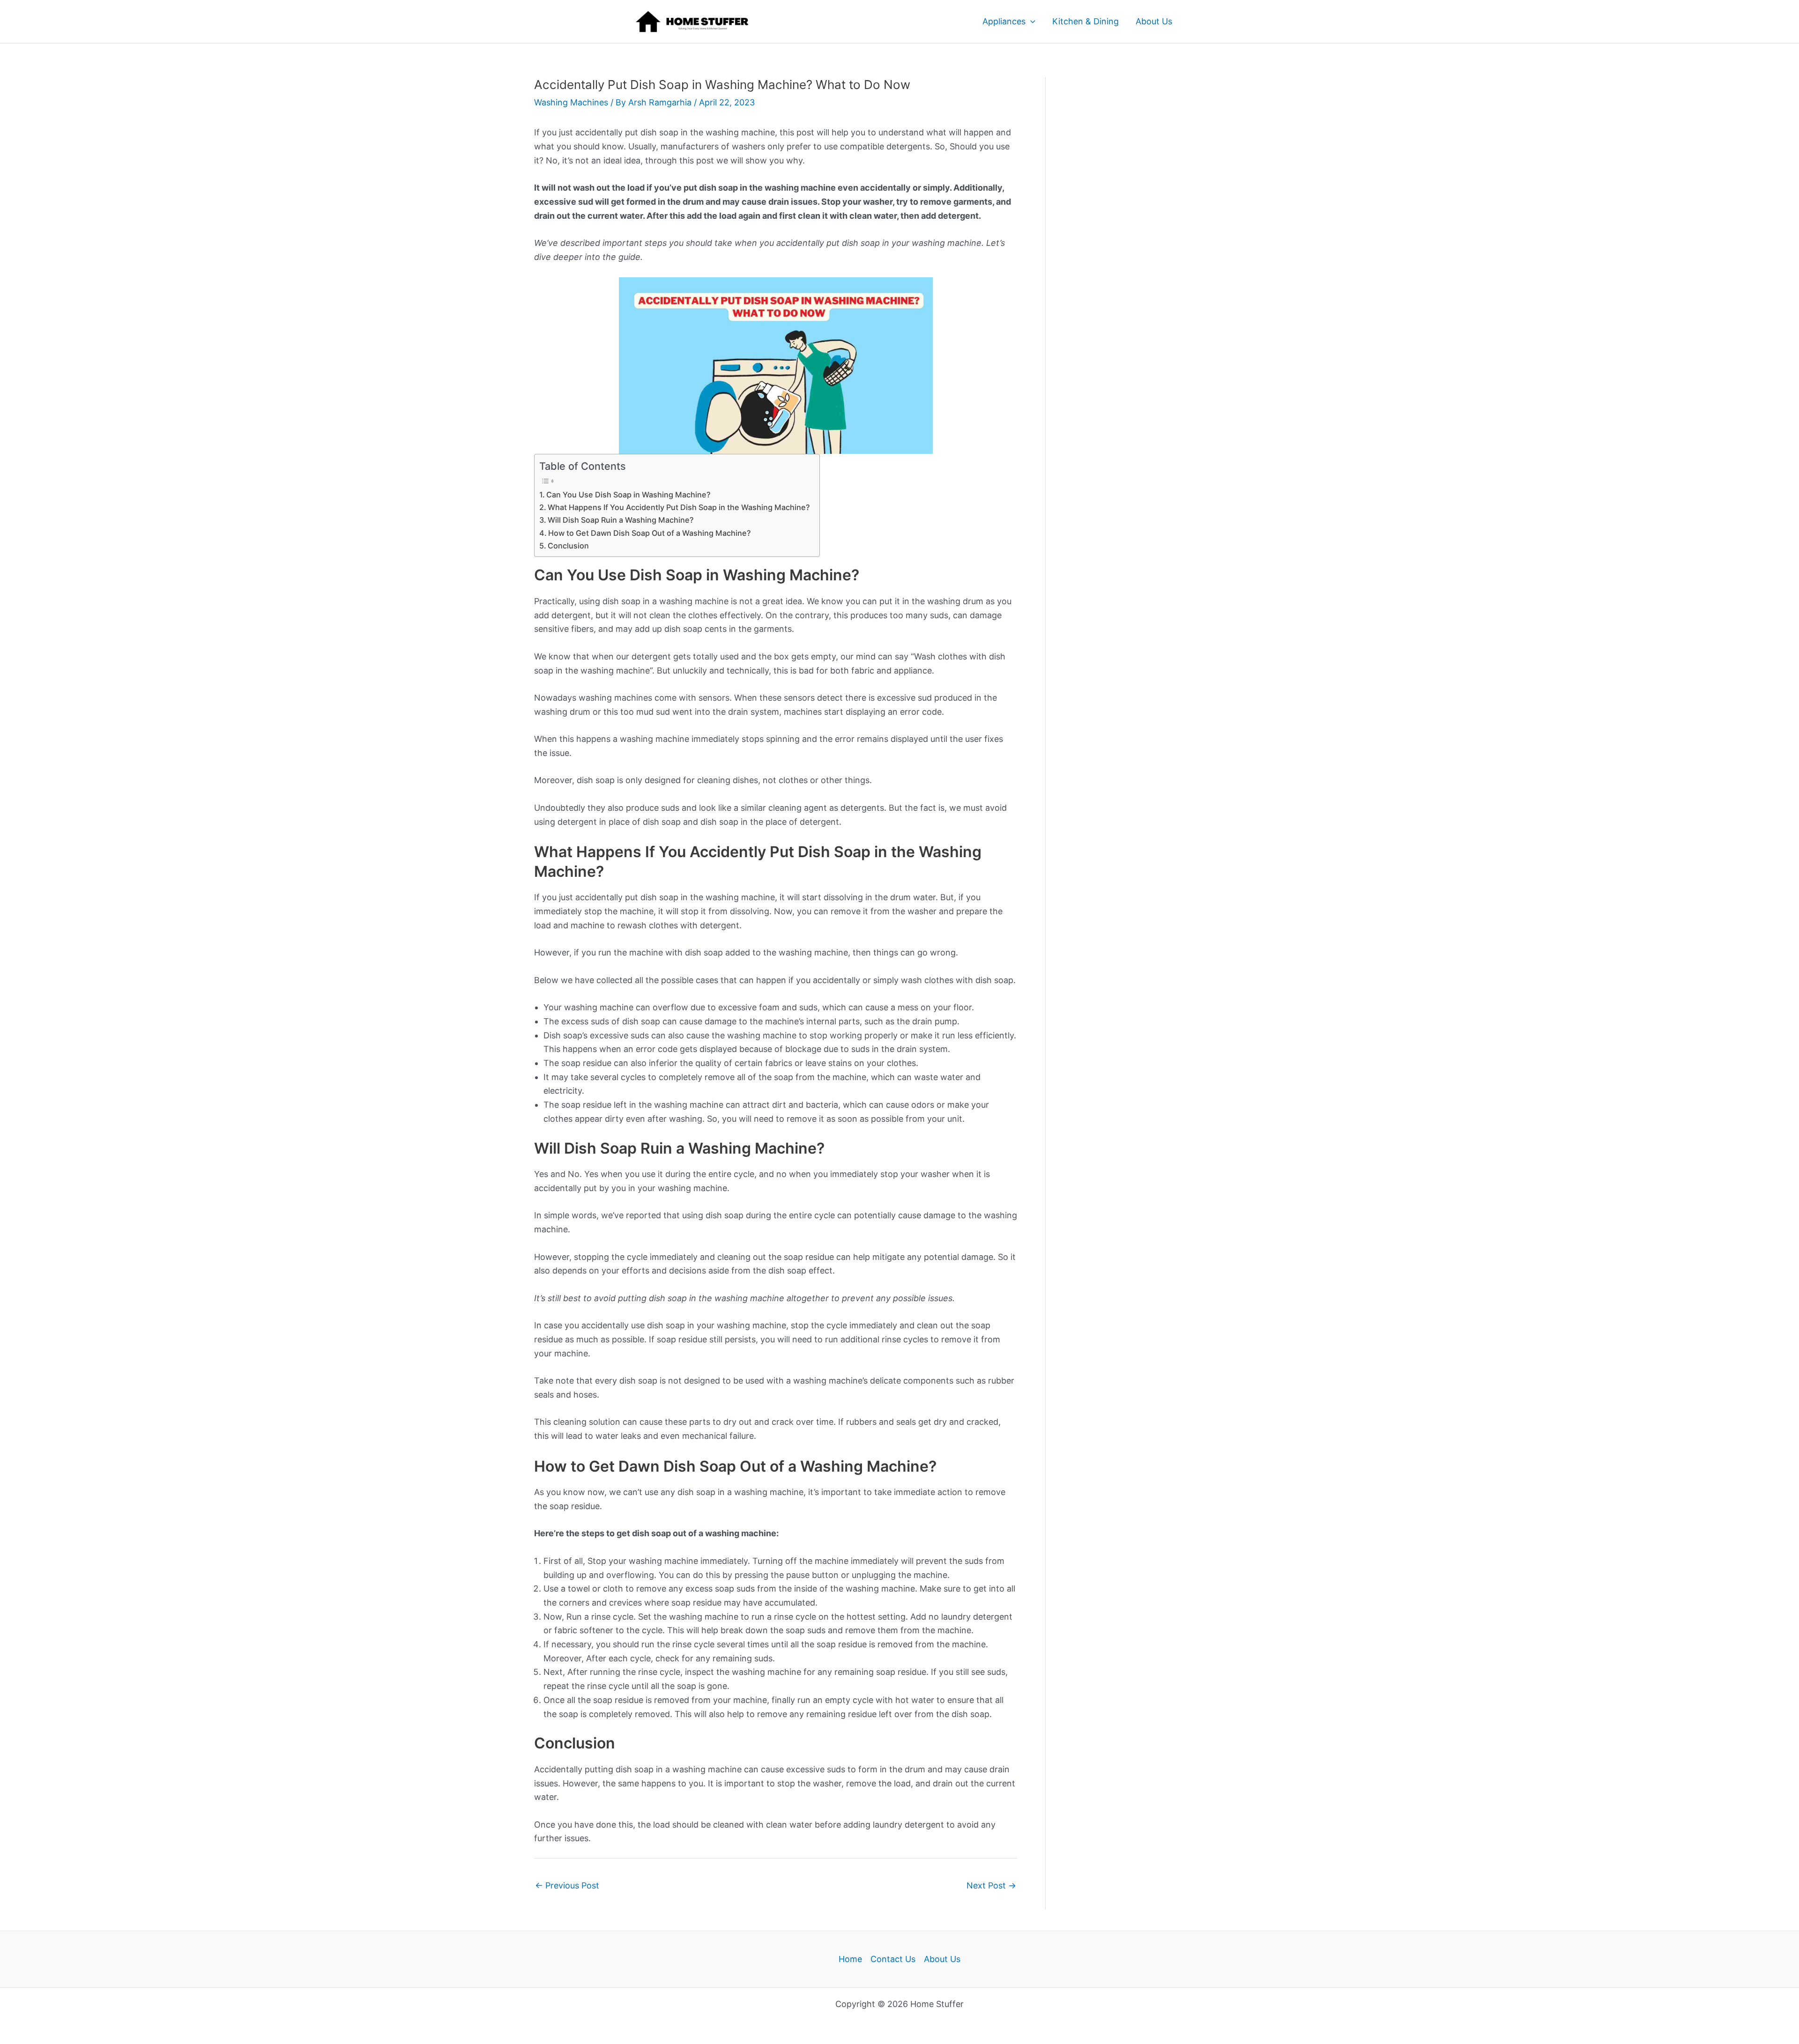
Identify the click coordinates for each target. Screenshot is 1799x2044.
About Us (1154, 21)
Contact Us (893, 1959)
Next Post (991, 1885)
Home (850, 1959)
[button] (1030, 22)
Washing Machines (571, 102)
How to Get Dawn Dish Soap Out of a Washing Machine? (650, 533)
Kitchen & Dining (1085, 21)
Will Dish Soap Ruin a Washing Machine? (621, 520)
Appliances (1004, 21)
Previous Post (567, 1885)
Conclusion (568, 546)
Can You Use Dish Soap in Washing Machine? (628, 495)
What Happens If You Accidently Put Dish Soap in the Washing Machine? (679, 507)
